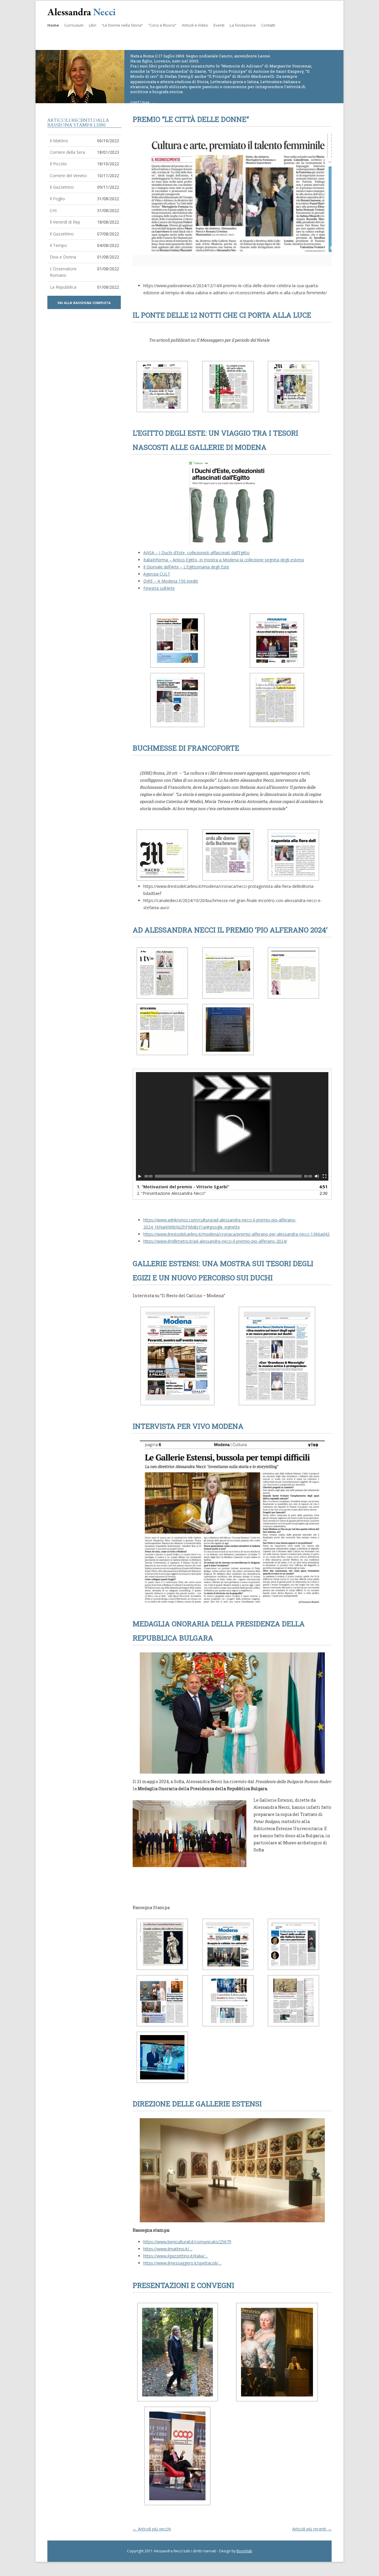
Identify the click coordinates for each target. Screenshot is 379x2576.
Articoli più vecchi (152, 2529)
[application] (232, 1126)
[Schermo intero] (325, 1176)
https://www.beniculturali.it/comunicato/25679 (187, 2242)
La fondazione (243, 25)
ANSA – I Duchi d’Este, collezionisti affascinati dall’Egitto (196, 553)
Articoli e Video (195, 25)
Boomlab (244, 2551)
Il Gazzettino (62, 187)
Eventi (219, 25)
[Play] (140, 1176)
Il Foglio (57, 199)
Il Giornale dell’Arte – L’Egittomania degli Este (186, 567)
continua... (143, 102)
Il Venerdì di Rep (65, 222)
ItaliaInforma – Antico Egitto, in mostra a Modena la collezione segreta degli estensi (224, 560)
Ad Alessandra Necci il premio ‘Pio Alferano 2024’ (230, 930)
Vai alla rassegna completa (84, 303)
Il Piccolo (58, 164)
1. (183, 1187)
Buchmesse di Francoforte (186, 748)
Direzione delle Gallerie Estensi (197, 2104)
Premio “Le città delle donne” (191, 119)
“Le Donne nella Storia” (122, 25)
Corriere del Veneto (68, 176)
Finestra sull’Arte (159, 588)
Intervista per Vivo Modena (188, 1426)
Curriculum (74, 25)
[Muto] (317, 1176)
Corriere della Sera (67, 152)
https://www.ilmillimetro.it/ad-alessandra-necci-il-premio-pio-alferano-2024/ (215, 1241)
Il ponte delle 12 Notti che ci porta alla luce (222, 315)
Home (53, 25)
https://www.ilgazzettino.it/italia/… (176, 2256)
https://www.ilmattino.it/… (168, 2249)
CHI (53, 210)
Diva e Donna (63, 257)
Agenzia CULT (157, 574)
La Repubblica (63, 287)
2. (171, 1193)
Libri (93, 25)
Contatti (268, 25)
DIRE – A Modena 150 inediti (171, 581)
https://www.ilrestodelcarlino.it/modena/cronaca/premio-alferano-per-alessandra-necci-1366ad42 (236, 1234)
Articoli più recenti (312, 2529)
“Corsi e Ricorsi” (162, 25)
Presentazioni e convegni (183, 2285)
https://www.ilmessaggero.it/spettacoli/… (182, 2263)
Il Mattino (59, 141)
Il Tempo (58, 245)
